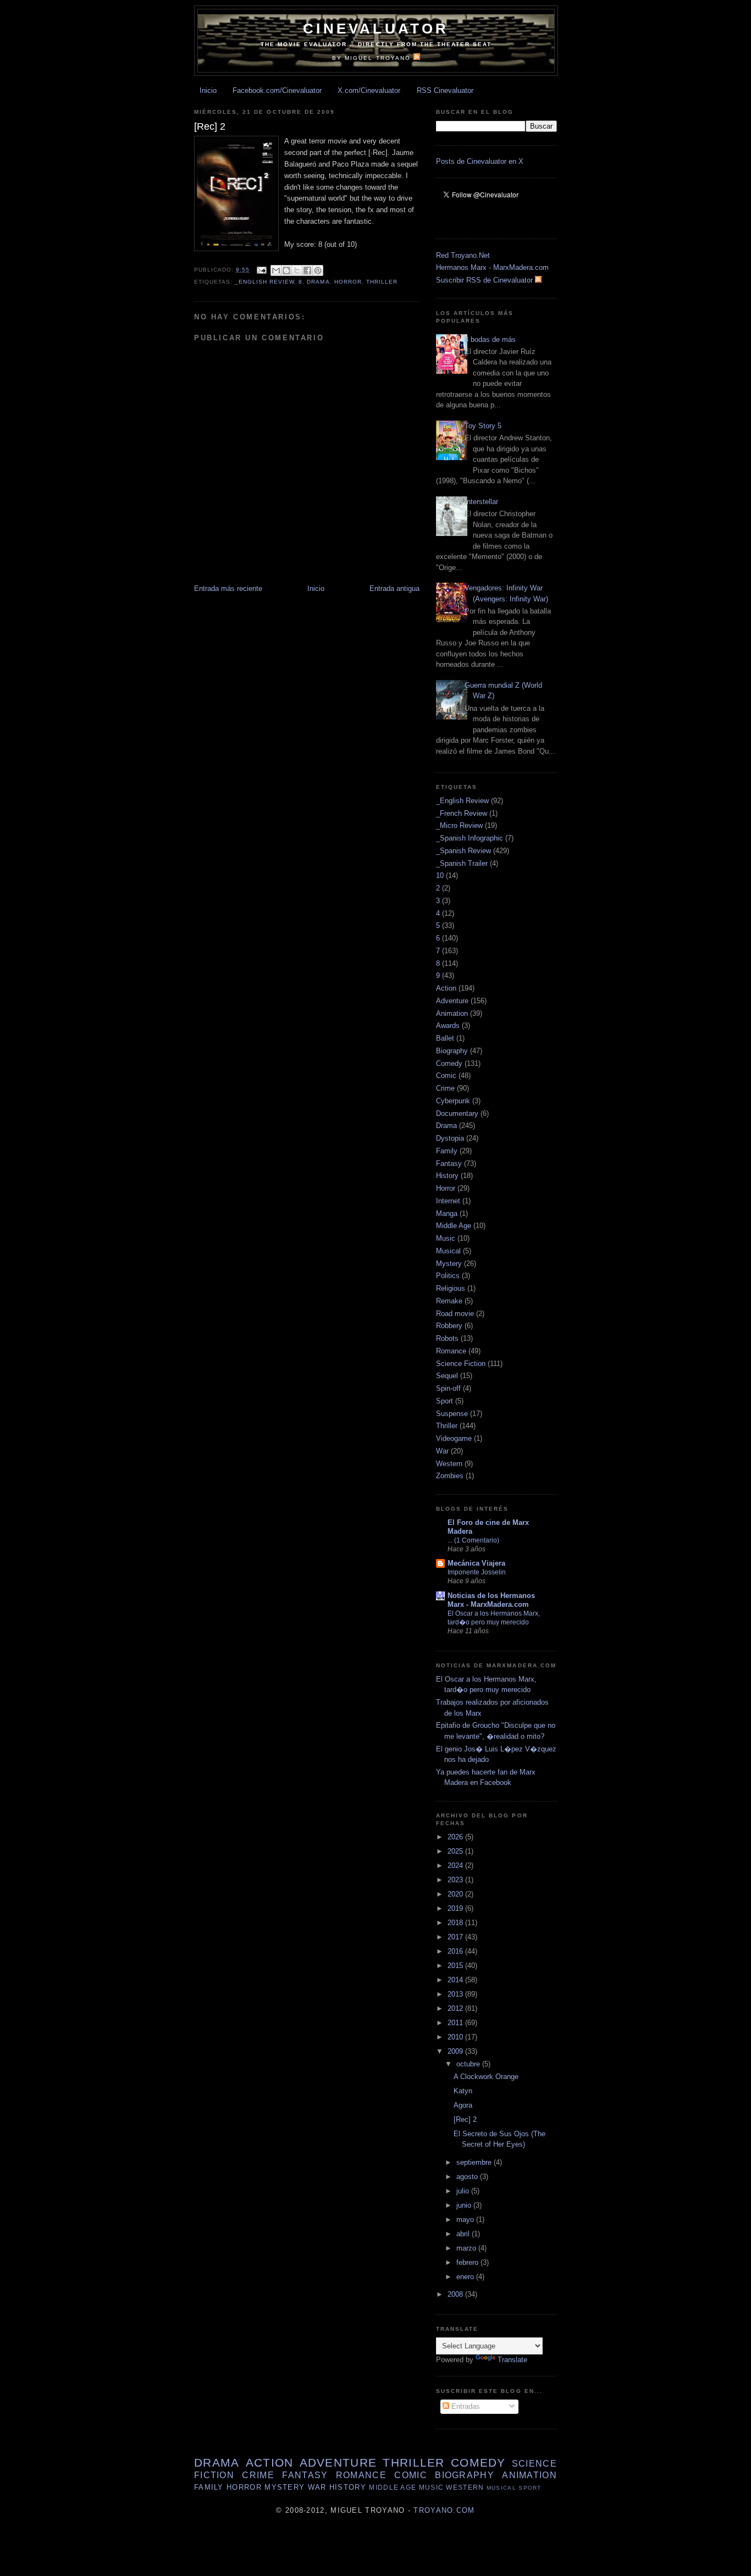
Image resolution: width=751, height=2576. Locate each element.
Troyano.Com (444, 2510)
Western (449, 1464)
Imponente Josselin (477, 1572)
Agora (463, 2105)
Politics (448, 1276)
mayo (466, 2220)
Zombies (450, 1476)
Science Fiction (461, 1364)
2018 (456, 1923)
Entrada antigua (394, 588)
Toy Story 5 (483, 426)
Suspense (452, 1414)
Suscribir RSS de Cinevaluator (485, 280)
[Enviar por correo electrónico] (276, 270)
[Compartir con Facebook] (307, 270)
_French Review (462, 813)
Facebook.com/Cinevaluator (277, 90)
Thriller (382, 282)
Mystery (449, 1264)
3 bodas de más (490, 339)
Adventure (452, 1001)
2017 (456, 1937)
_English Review (264, 282)
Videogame (454, 1438)
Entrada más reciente (228, 588)
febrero (468, 2262)
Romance (451, 1351)
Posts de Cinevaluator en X (480, 161)
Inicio (208, 90)
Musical (448, 1251)
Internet (448, 1201)
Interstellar (481, 502)
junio (465, 2205)
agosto (468, 2177)
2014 (456, 1980)
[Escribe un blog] (286, 270)
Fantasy (449, 1163)
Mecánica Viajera (476, 1563)
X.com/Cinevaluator (369, 90)
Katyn (463, 2091)
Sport (444, 1401)
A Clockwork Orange (486, 2077)
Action (446, 988)
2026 (456, 1837)
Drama (318, 282)
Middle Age (454, 1226)
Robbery (449, 1326)
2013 (456, 1994)
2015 (456, 1966)
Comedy (449, 1063)
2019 (456, 1908)
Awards (448, 1026)
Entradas (465, 2406)
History (447, 1176)
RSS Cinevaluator (445, 90)
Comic (446, 1076)
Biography (452, 1051)
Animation (452, 1013)
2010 (456, 2037)
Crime (445, 1088)
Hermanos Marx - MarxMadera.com (492, 267)
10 (440, 875)
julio (464, 2191)
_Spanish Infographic (470, 838)
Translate (512, 2360)
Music (446, 1238)
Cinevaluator (376, 29)
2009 (456, 2051)
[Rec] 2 (465, 2119)
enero (466, 2277)
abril (464, 2234)
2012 (456, 2008)
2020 (456, 1894)
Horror (348, 282)
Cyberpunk (453, 1101)
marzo (467, 2248)
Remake (449, 1301)
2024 (456, 1865)
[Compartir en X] (297, 270)
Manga (447, 1214)
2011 (456, 2023)
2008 (456, 2294)
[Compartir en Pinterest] (318, 270)
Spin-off (448, 1388)
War (442, 1451)
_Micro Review (459, 825)
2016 (456, 1951)
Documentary (457, 1113)
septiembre (475, 2162)
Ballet (445, 1038)
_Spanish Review (463, 851)
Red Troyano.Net (463, 255)
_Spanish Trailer (462, 863)
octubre (469, 2064)
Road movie (455, 1314)
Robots (447, 1338)
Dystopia (450, 1138)
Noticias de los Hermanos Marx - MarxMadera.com (491, 1600)
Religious (451, 1288)
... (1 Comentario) (473, 1540)
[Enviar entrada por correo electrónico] (261, 270)
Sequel (447, 1376)
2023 (456, 1880)
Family (447, 1151)
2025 (456, 1851)
